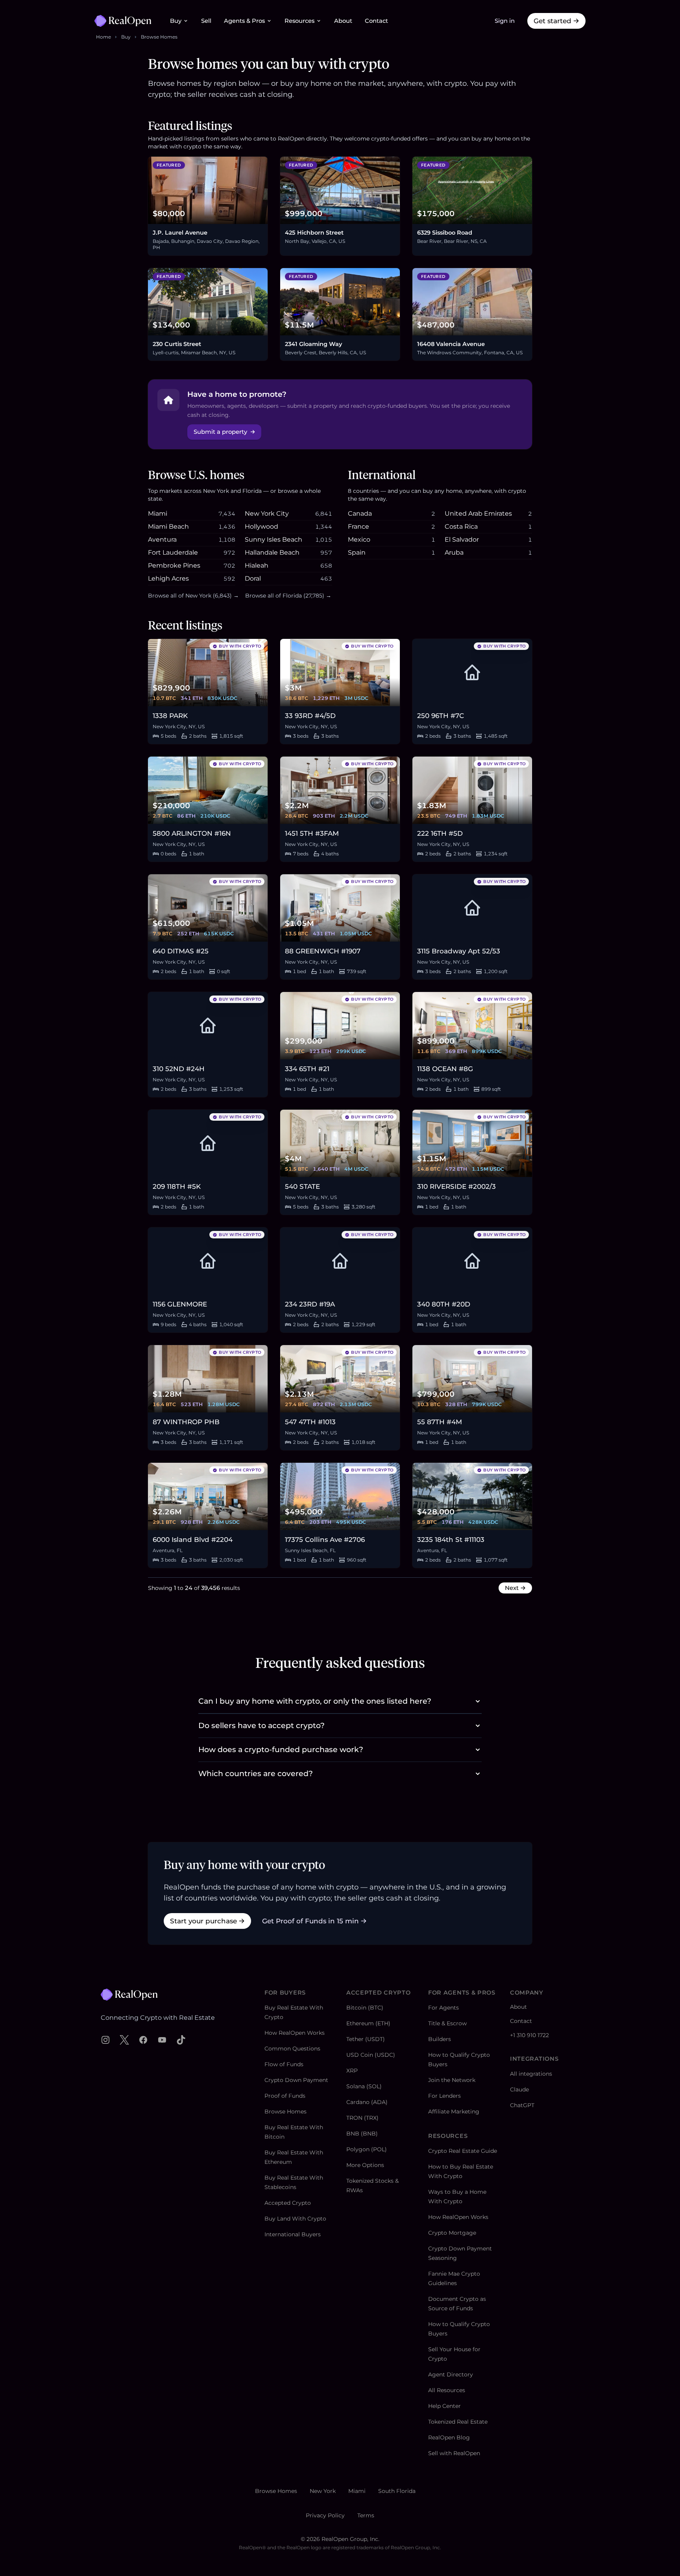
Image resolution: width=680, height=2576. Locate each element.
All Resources (447, 2390)
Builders (440, 2039)
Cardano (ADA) (367, 2102)
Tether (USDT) (366, 2039)
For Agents (443, 2008)
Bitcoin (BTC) (365, 2008)
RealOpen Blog (449, 2437)
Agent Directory (451, 2374)
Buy (176, 21)
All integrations (531, 2074)
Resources (299, 21)
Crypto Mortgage (452, 2233)
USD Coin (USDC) (371, 2055)
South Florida (397, 2491)
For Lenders (444, 2096)
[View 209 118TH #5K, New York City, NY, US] (208, 1143)
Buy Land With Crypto (295, 2219)
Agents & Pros (244, 21)
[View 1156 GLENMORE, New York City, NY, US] (208, 1261)
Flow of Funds (284, 2064)
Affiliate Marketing (454, 2112)
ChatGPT (522, 2105)
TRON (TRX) (362, 2118)
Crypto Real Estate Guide (463, 2151)
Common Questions (292, 2049)
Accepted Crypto (288, 2203)
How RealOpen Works (295, 2033)
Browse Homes (159, 37)
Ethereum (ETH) (368, 2023)
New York (323, 2491)
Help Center (444, 2406)
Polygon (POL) (367, 2149)
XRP (352, 2071)
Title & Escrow (447, 2023)
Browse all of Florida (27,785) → (288, 596)
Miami (357, 2491)
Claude (519, 2089)
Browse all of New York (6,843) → (193, 596)
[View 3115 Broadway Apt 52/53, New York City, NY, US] (472, 908)
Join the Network (452, 2080)
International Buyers (293, 2234)
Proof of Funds (285, 2096)
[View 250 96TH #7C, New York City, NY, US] (472, 673)
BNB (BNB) (362, 2134)
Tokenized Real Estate (458, 2422)
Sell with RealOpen (454, 2453)
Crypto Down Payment (296, 2080)
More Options (365, 2165)
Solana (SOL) (364, 2086)
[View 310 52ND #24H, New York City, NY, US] (208, 1026)
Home (103, 37)
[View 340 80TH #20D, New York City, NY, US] (472, 1261)
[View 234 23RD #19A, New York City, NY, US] (340, 1261)
